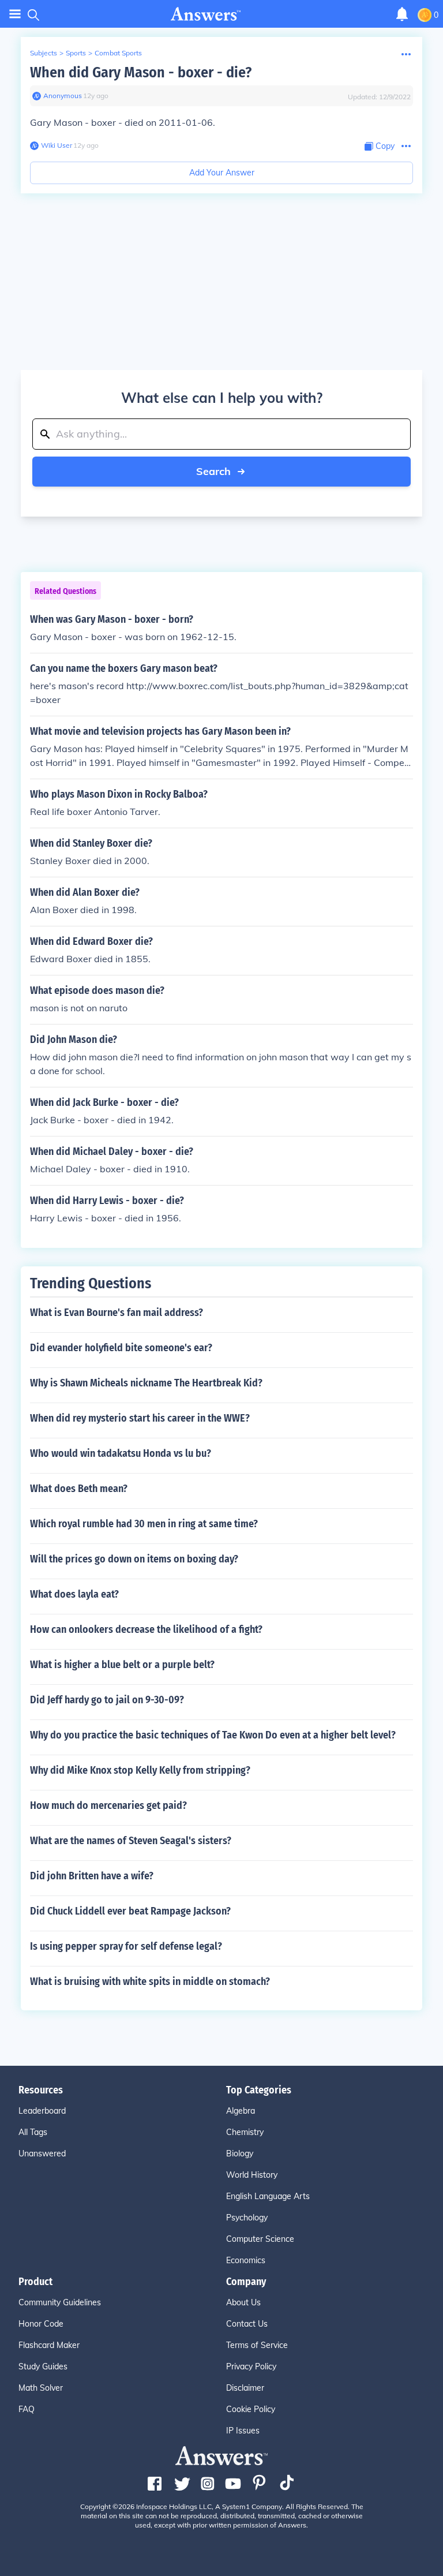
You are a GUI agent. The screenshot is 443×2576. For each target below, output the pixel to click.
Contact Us (247, 2324)
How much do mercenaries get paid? (108, 1805)
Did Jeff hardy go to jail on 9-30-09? (107, 1700)
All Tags (33, 2132)
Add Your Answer (222, 173)
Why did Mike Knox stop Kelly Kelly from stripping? (140, 1770)
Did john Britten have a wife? (92, 1876)
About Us (243, 2302)
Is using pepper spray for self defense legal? (126, 1946)
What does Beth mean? (79, 1489)
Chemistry (245, 2132)
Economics (246, 2260)
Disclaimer (245, 2388)
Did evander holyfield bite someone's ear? (121, 1348)
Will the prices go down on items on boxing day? (134, 1559)
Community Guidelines (60, 2302)
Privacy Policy (251, 2366)
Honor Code (41, 2324)
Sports (76, 53)
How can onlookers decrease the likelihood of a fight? (146, 1629)
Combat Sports (118, 53)
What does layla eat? (74, 1594)
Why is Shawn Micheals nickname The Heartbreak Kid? (146, 1383)
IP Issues (243, 2431)
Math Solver (41, 2388)
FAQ (27, 2409)
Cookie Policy (251, 2409)
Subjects (44, 53)
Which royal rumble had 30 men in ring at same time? (144, 1524)
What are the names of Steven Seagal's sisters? (131, 1841)
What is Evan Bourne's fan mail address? (117, 1313)
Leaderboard (42, 2111)
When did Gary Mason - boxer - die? (141, 72)
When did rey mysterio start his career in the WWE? (140, 1418)
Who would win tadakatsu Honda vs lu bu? (121, 1453)
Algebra (241, 2111)
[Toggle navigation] (15, 14)
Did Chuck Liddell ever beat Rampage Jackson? (130, 1911)
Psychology (247, 2218)
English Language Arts (268, 2196)
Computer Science (260, 2239)
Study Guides (43, 2366)
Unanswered (42, 2153)
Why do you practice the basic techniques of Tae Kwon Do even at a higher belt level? (213, 1735)
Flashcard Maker (49, 2345)
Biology (240, 2153)
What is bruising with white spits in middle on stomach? (150, 1981)
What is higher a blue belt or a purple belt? (122, 1665)
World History (252, 2175)
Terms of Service (257, 2345)
